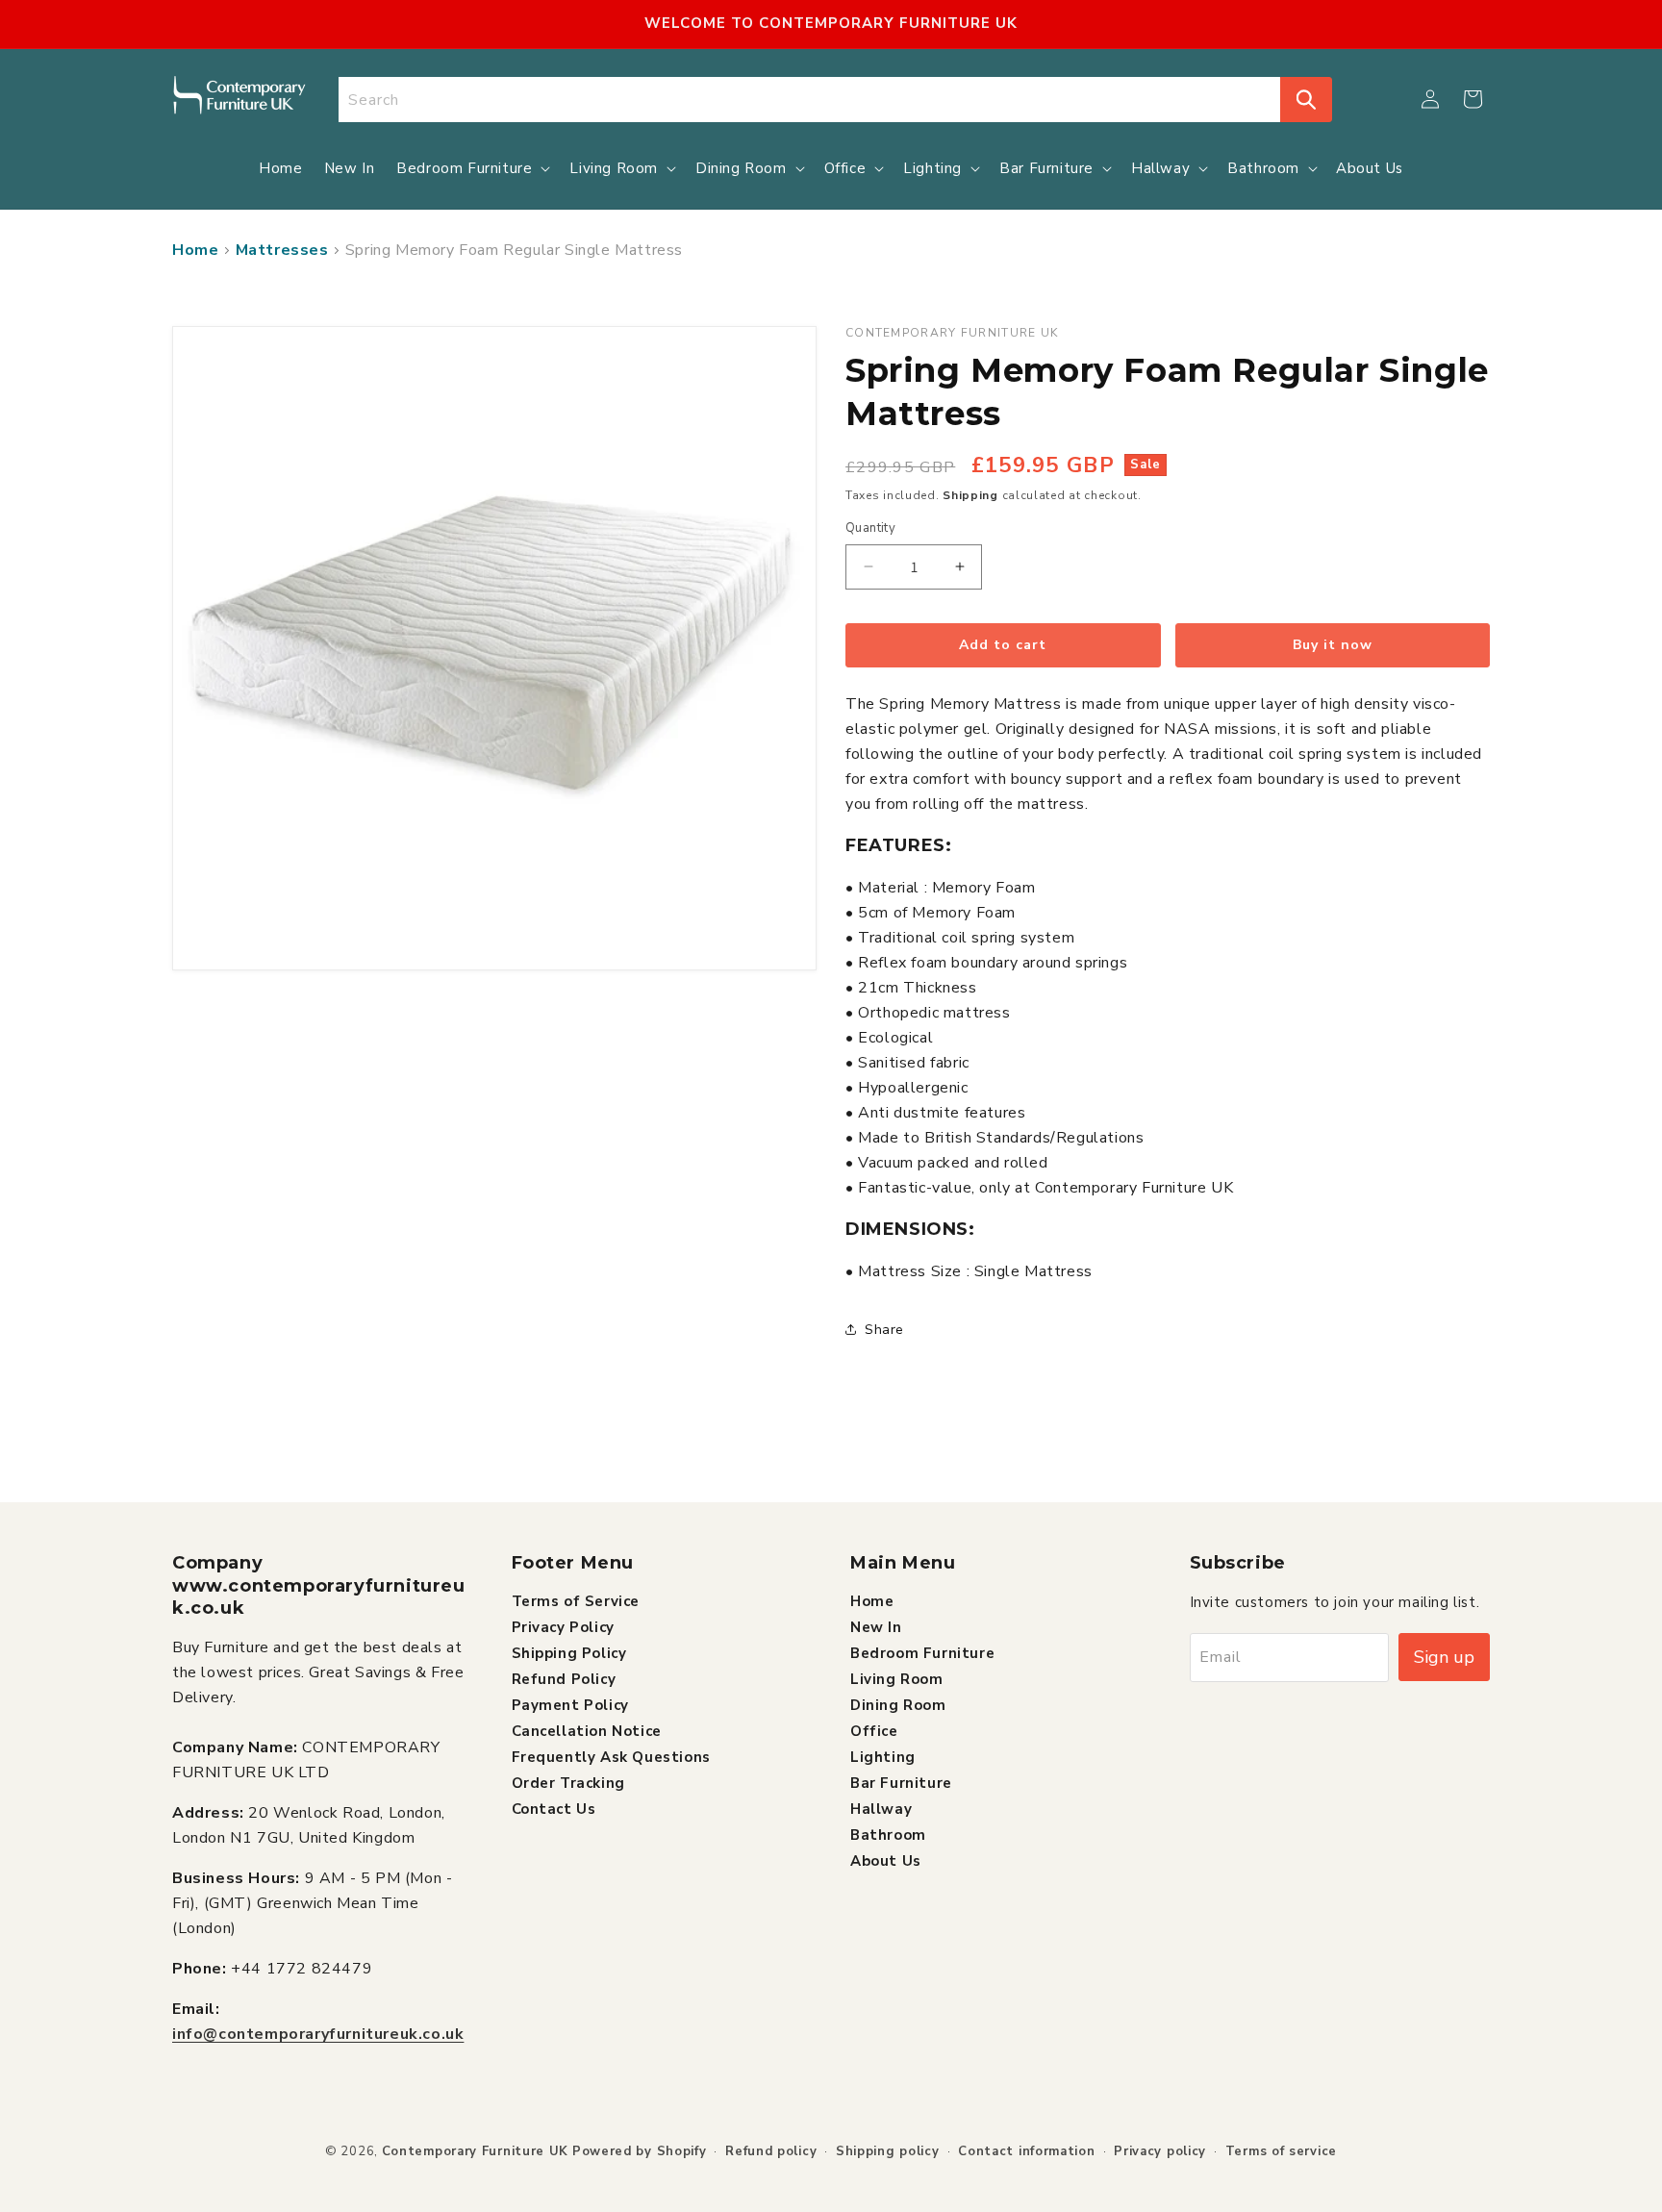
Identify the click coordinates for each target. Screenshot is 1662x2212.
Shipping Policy (569, 1652)
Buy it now (1333, 645)
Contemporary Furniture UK (476, 2151)
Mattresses (282, 250)
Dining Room (898, 1704)
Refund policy (771, 2151)
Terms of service (1281, 2151)
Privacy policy (1160, 2151)
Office (874, 1730)
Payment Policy (570, 1704)
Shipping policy (888, 2151)
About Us (886, 1860)
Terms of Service (576, 1600)
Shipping (970, 495)
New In (876, 1626)
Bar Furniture (901, 1782)
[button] (1473, 99)
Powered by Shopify (640, 2151)
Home (195, 250)
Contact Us (554, 1808)
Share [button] (884, 1330)
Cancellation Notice (587, 1730)
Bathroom (888, 1834)
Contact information (1026, 2151)
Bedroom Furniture (922, 1652)
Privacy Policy (563, 1626)
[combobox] (810, 100)
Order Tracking (568, 1782)
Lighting (883, 1756)
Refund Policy (564, 1678)
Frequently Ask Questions (611, 1756)
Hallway (881, 1808)
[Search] (1306, 100)
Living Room (897, 1678)
